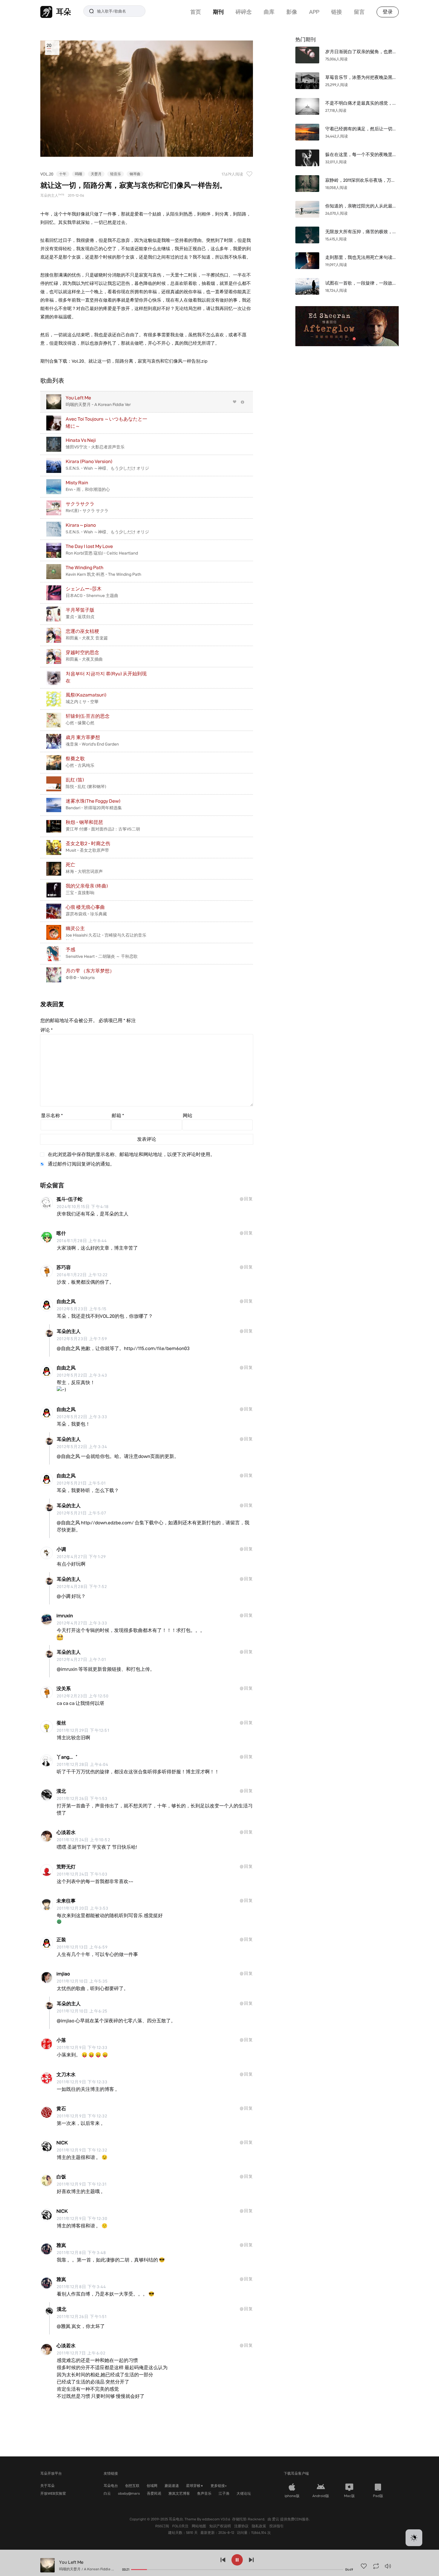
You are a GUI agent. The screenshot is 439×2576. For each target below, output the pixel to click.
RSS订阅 (163, 2526)
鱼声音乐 (204, 2493)
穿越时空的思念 (82, 652)
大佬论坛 (244, 2493)
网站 (188, 1116)
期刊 (218, 12)
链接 (337, 12)
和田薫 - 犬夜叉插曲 (84, 659)
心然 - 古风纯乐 (80, 765)
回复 (248, 1199)
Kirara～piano (81, 525)
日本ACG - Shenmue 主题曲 (92, 595)
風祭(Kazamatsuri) (86, 695)
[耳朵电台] (347, 326)
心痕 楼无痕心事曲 (85, 907)
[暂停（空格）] (237, 2560)
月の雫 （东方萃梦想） (90, 971)
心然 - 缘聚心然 (80, 723)
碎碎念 (244, 12)
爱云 (276, 2519)
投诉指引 (277, 2526)
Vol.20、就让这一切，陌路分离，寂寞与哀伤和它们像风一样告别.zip (140, 361)
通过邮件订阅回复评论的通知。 (81, 1164)
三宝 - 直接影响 (80, 893)
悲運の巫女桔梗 (82, 631)
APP (314, 12)
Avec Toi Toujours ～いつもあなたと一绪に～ (106, 423)
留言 (359, 12)
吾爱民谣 (154, 2493)
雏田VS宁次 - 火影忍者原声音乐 (95, 447)
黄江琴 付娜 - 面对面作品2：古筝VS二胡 (103, 829)
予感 (70, 950)
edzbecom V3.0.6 (216, 2519)
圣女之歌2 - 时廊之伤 (88, 843)
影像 (292, 12)
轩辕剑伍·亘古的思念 (88, 716)
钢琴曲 (135, 174)
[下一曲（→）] (251, 2560)
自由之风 (66, 1301)
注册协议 (242, 2526)
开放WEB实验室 (53, 2493)
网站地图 (199, 2526)
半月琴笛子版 (80, 610)
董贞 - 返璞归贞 (80, 617)
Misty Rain (77, 483)
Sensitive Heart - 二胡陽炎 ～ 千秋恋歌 (102, 956)
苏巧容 (64, 1267)
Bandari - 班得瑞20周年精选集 (94, 808)
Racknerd (256, 2519)
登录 (388, 12)
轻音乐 (116, 174)
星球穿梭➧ (195, 2486)
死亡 (70, 865)
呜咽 (79, 174)
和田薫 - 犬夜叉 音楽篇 (87, 638)
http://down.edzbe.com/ (107, 1523)
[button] (414, 2538)
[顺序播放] (376, 2566)
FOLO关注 (181, 2526)
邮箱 (118, 1116)
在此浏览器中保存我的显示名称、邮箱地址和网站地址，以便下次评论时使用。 (131, 1154)
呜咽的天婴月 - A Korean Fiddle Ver (98, 404)
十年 (63, 174)
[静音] (388, 2566)
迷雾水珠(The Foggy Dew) (93, 801)
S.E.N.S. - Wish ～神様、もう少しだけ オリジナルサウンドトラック (107, 471)
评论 (47, 1030)
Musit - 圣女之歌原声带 (87, 850)
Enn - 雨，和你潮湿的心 (88, 489)
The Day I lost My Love (89, 546)
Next (388, 326)
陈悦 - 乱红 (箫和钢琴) (86, 787)
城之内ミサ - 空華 (82, 702)
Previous (306, 326)
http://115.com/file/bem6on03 (157, 1348)
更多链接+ (219, 2486)
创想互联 (132, 2486)
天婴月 (96, 174)
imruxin (65, 1616)
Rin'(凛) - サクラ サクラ (87, 511)
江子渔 (224, 2493)
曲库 (269, 12)
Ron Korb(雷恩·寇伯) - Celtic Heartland (102, 553)
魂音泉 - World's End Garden (92, 744)
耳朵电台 (111, 2486)
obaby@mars (129, 2493)
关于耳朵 (47, 2486)
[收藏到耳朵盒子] (235, 402)
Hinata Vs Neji (81, 440)
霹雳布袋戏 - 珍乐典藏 (86, 914)
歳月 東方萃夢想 (83, 737)
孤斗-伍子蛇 (69, 1199)
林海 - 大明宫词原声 (84, 871)
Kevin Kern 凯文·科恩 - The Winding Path (103, 574)
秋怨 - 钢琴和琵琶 (84, 822)
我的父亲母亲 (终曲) (87, 886)
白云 (107, 2493)
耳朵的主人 (69, 1331)
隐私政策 (259, 2526)
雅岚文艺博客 (179, 2493)
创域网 (152, 2486)
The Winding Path (85, 568)
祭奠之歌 (75, 759)
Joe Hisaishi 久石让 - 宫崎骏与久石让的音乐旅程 (106, 938)
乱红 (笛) (75, 780)
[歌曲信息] (243, 402)
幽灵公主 (75, 928)
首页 (196, 12)
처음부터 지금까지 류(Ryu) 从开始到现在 (106, 677)
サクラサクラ (80, 504)
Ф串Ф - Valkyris (80, 978)
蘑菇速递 (172, 2486)
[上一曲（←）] (223, 2560)
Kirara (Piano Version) (89, 461)
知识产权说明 (221, 2526)
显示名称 (52, 1116)
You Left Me (78, 398)
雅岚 (61, 2245)
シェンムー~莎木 (84, 589)
